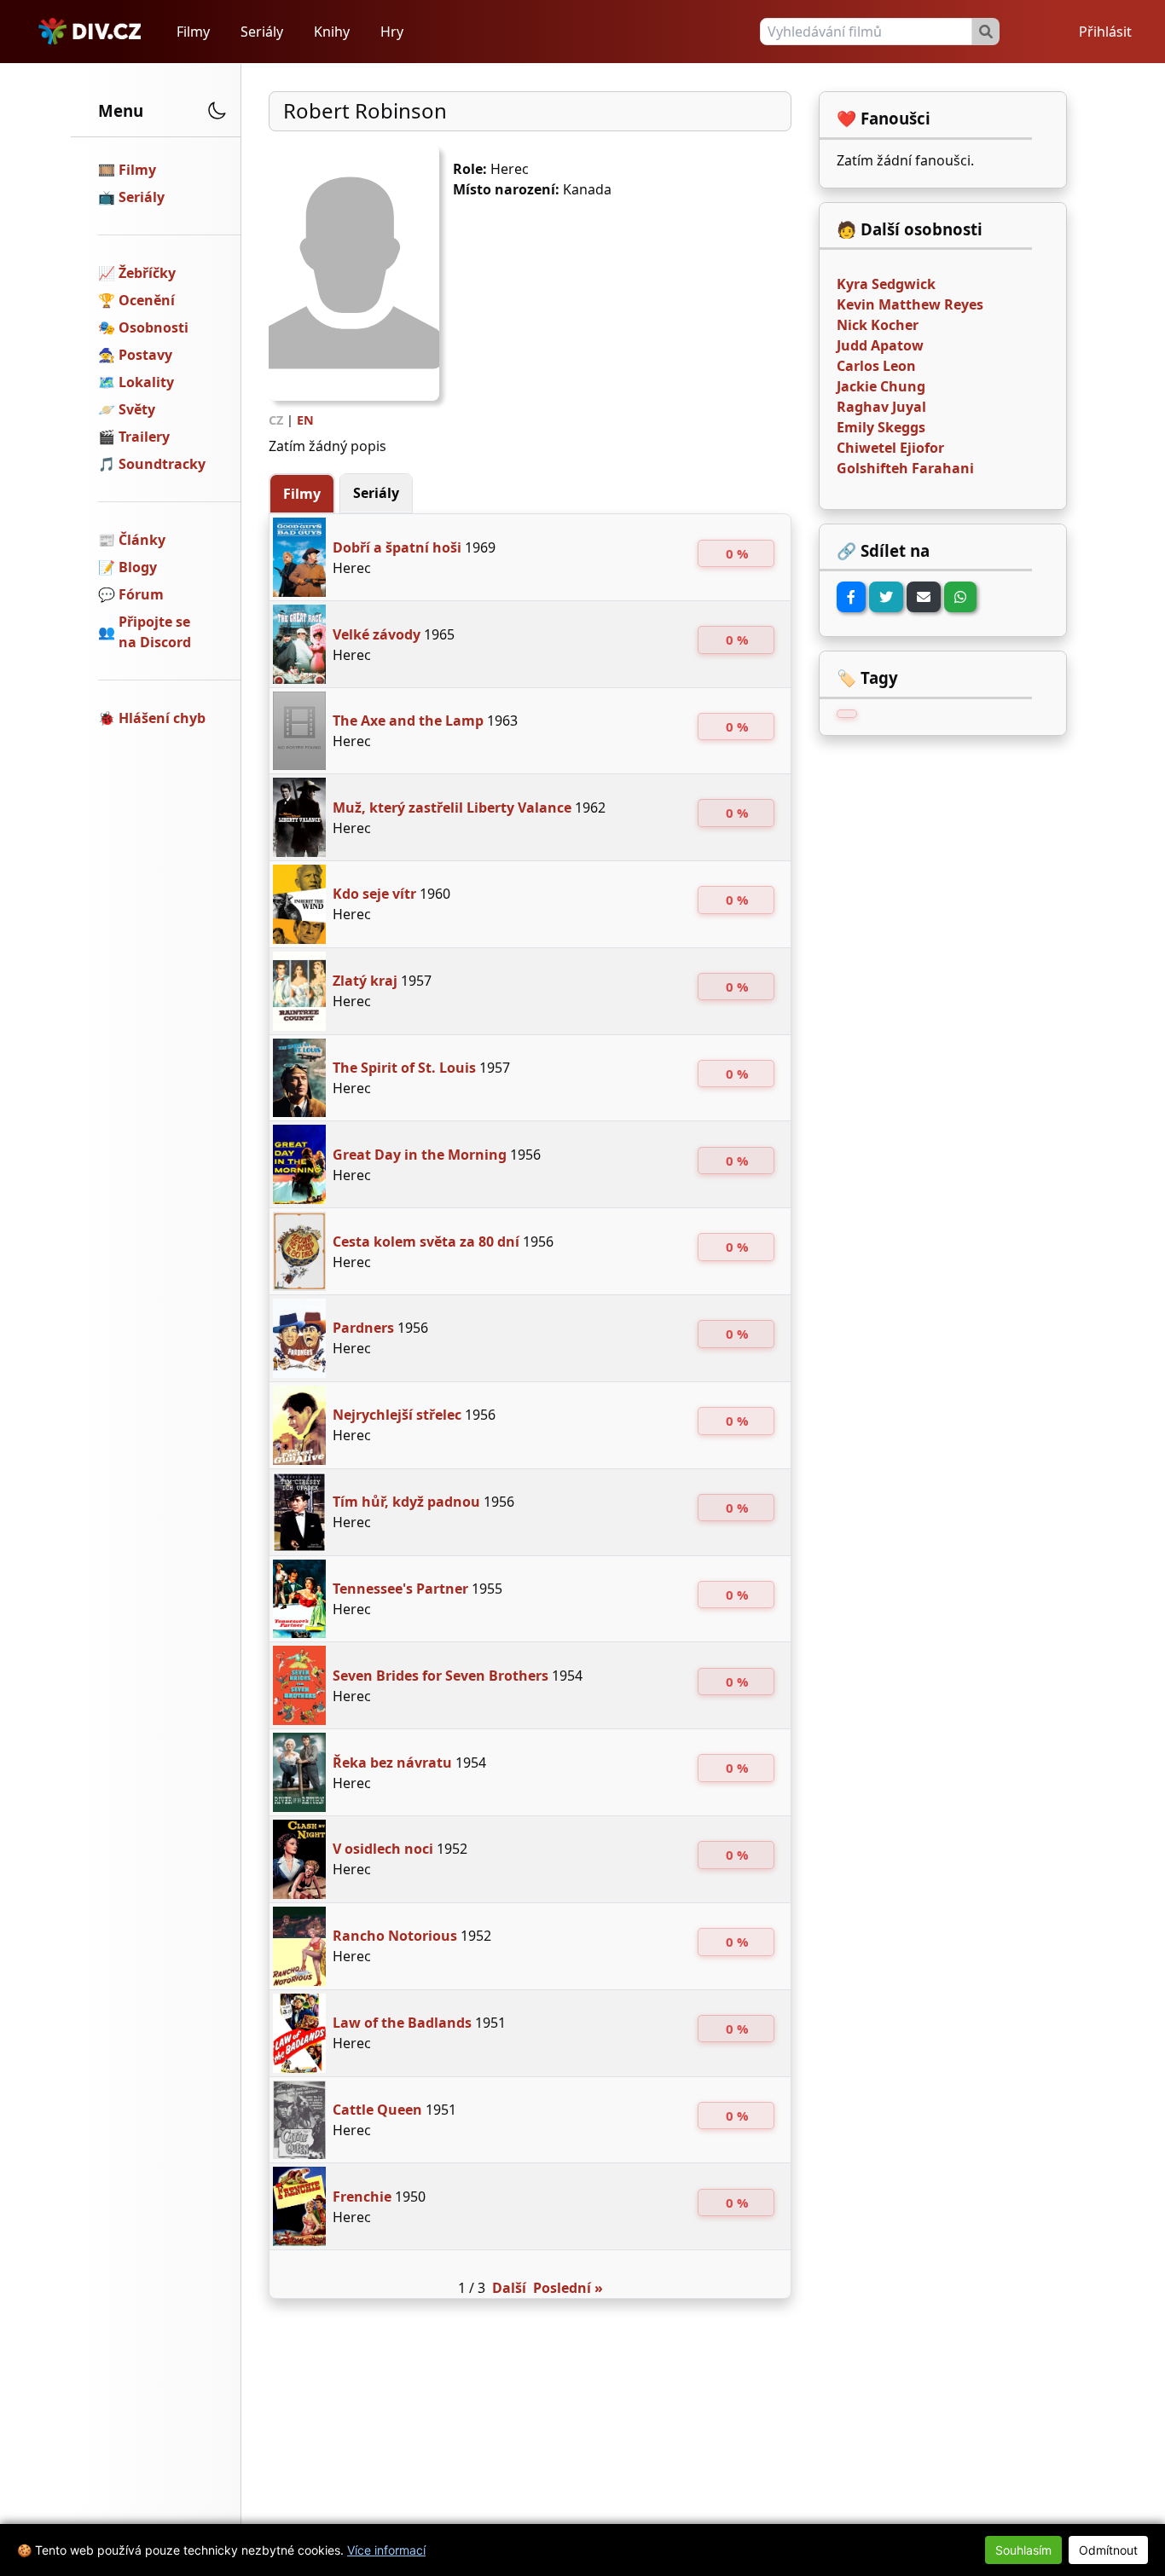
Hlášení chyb (162, 718)
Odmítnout (1108, 2550)
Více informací (386, 2550)
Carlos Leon (876, 366)
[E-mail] (924, 597)
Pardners (363, 1328)
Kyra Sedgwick (886, 284)
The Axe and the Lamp (408, 721)
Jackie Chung (881, 386)
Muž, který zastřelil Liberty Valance (452, 808)
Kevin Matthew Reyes (910, 304)
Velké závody (377, 634)
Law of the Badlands (402, 2023)
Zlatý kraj (365, 981)
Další (509, 2288)
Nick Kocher (878, 325)
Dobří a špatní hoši (397, 547)
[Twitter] (886, 597)
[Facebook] (851, 597)
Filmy (193, 32)
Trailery (144, 437)
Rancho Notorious (395, 1936)
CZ (276, 420)
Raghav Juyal (881, 407)
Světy (137, 409)
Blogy (138, 567)
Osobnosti (154, 327)
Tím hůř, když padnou (406, 1502)
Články (142, 540)
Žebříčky (147, 273)
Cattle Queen (377, 2110)
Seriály (262, 32)
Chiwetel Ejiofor (890, 448)
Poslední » (568, 2288)
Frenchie (362, 2197)
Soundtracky (162, 464)
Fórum (141, 594)
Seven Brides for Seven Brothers (440, 1676)
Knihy (332, 32)
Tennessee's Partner (400, 1589)
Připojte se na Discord (155, 632)
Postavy (145, 355)
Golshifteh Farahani (905, 468)
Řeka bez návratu (392, 1763)
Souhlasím (1023, 2550)
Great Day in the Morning (420, 1155)
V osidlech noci (383, 1849)
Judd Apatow (880, 345)
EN (305, 420)
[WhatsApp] (960, 597)
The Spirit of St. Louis (404, 1068)
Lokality (146, 382)
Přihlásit (1105, 32)
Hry (392, 32)
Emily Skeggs (881, 427)
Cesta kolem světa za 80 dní (426, 1242)
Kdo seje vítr (374, 894)
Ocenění (147, 300)
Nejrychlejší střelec (397, 1415)
